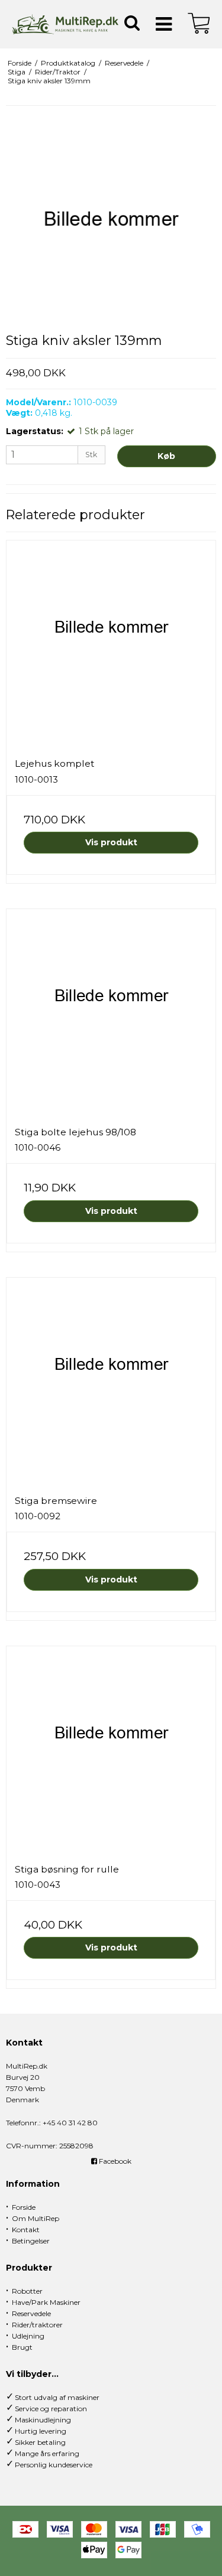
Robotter (27, 2291)
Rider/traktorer (37, 2325)
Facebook (114, 2161)
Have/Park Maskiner (46, 2302)
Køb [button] (166, 456)
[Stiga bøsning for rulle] (111, 1751)
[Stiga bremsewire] (111, 1382)
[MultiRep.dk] (65, 24)
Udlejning (28, 2336)
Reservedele (31, 2313)
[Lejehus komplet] (111, 645)
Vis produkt (111, 842)
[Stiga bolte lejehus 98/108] (111, 1013)
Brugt (22, 2347)
